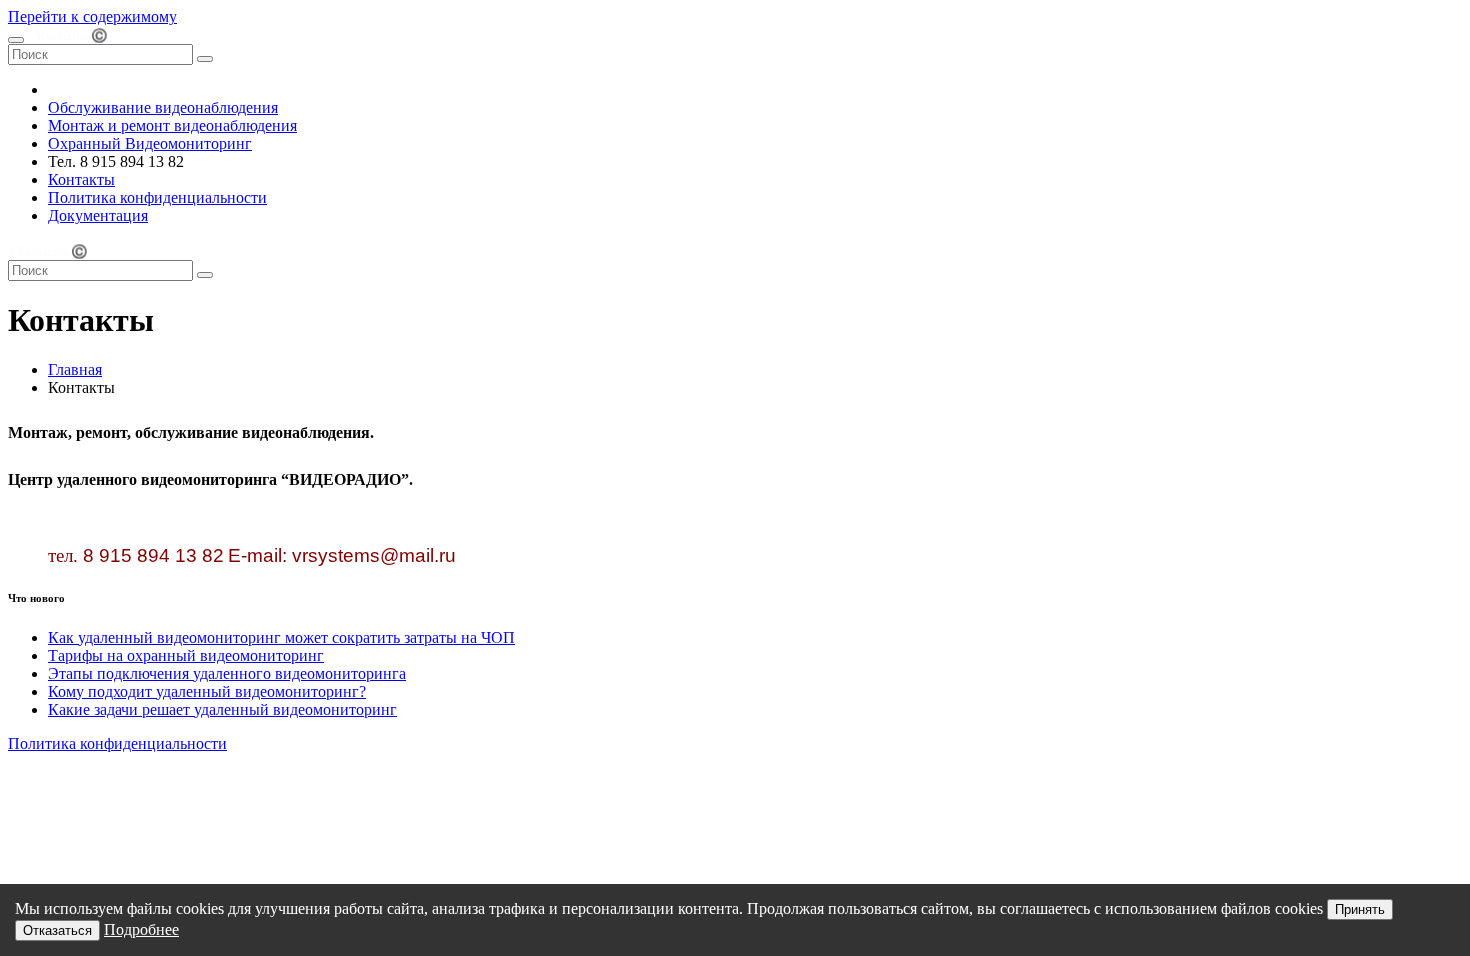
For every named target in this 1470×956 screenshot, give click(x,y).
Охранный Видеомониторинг (150, 143)
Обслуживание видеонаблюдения (163, 107)
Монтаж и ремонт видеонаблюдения (172, 125)
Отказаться (57, 930)
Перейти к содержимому (92, 16)
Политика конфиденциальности (157, 197)
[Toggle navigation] (16, 40)
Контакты (81, 179)
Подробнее (141, 929)
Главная (75, 369)
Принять (1360, 909)
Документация (98, 215)
